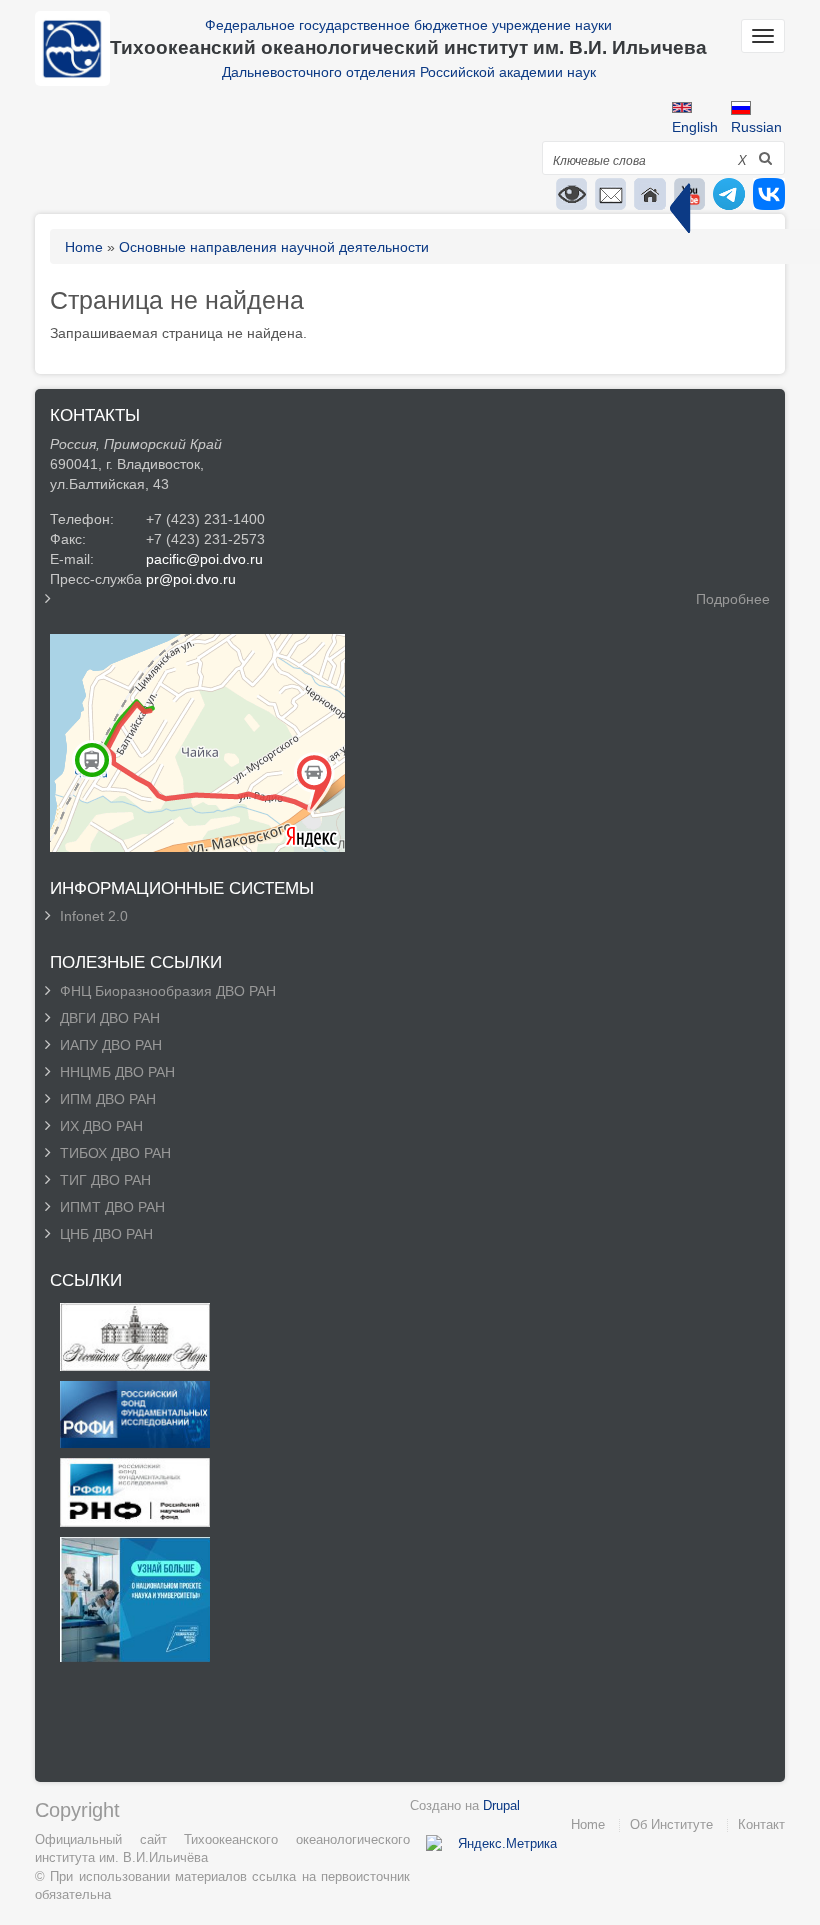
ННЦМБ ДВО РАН (117, 1072)
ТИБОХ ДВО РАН (115, 1153)
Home (84, 247)
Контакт (761, 1824)
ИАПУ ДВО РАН (111, 1045)
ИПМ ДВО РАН (108, 1099)
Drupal (501, 1805)
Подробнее (733, 599)
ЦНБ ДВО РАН (106, 1234)
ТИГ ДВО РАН (105, 1180)
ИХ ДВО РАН (101, 1126)
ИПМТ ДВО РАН (112, 1207)
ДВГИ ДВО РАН (110, 1018)
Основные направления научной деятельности (274, 247)
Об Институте (671, 1824)
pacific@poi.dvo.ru (204, 559)
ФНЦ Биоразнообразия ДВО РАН (168, 991)
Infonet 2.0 (94, 916)
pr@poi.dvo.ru (191, 579)
